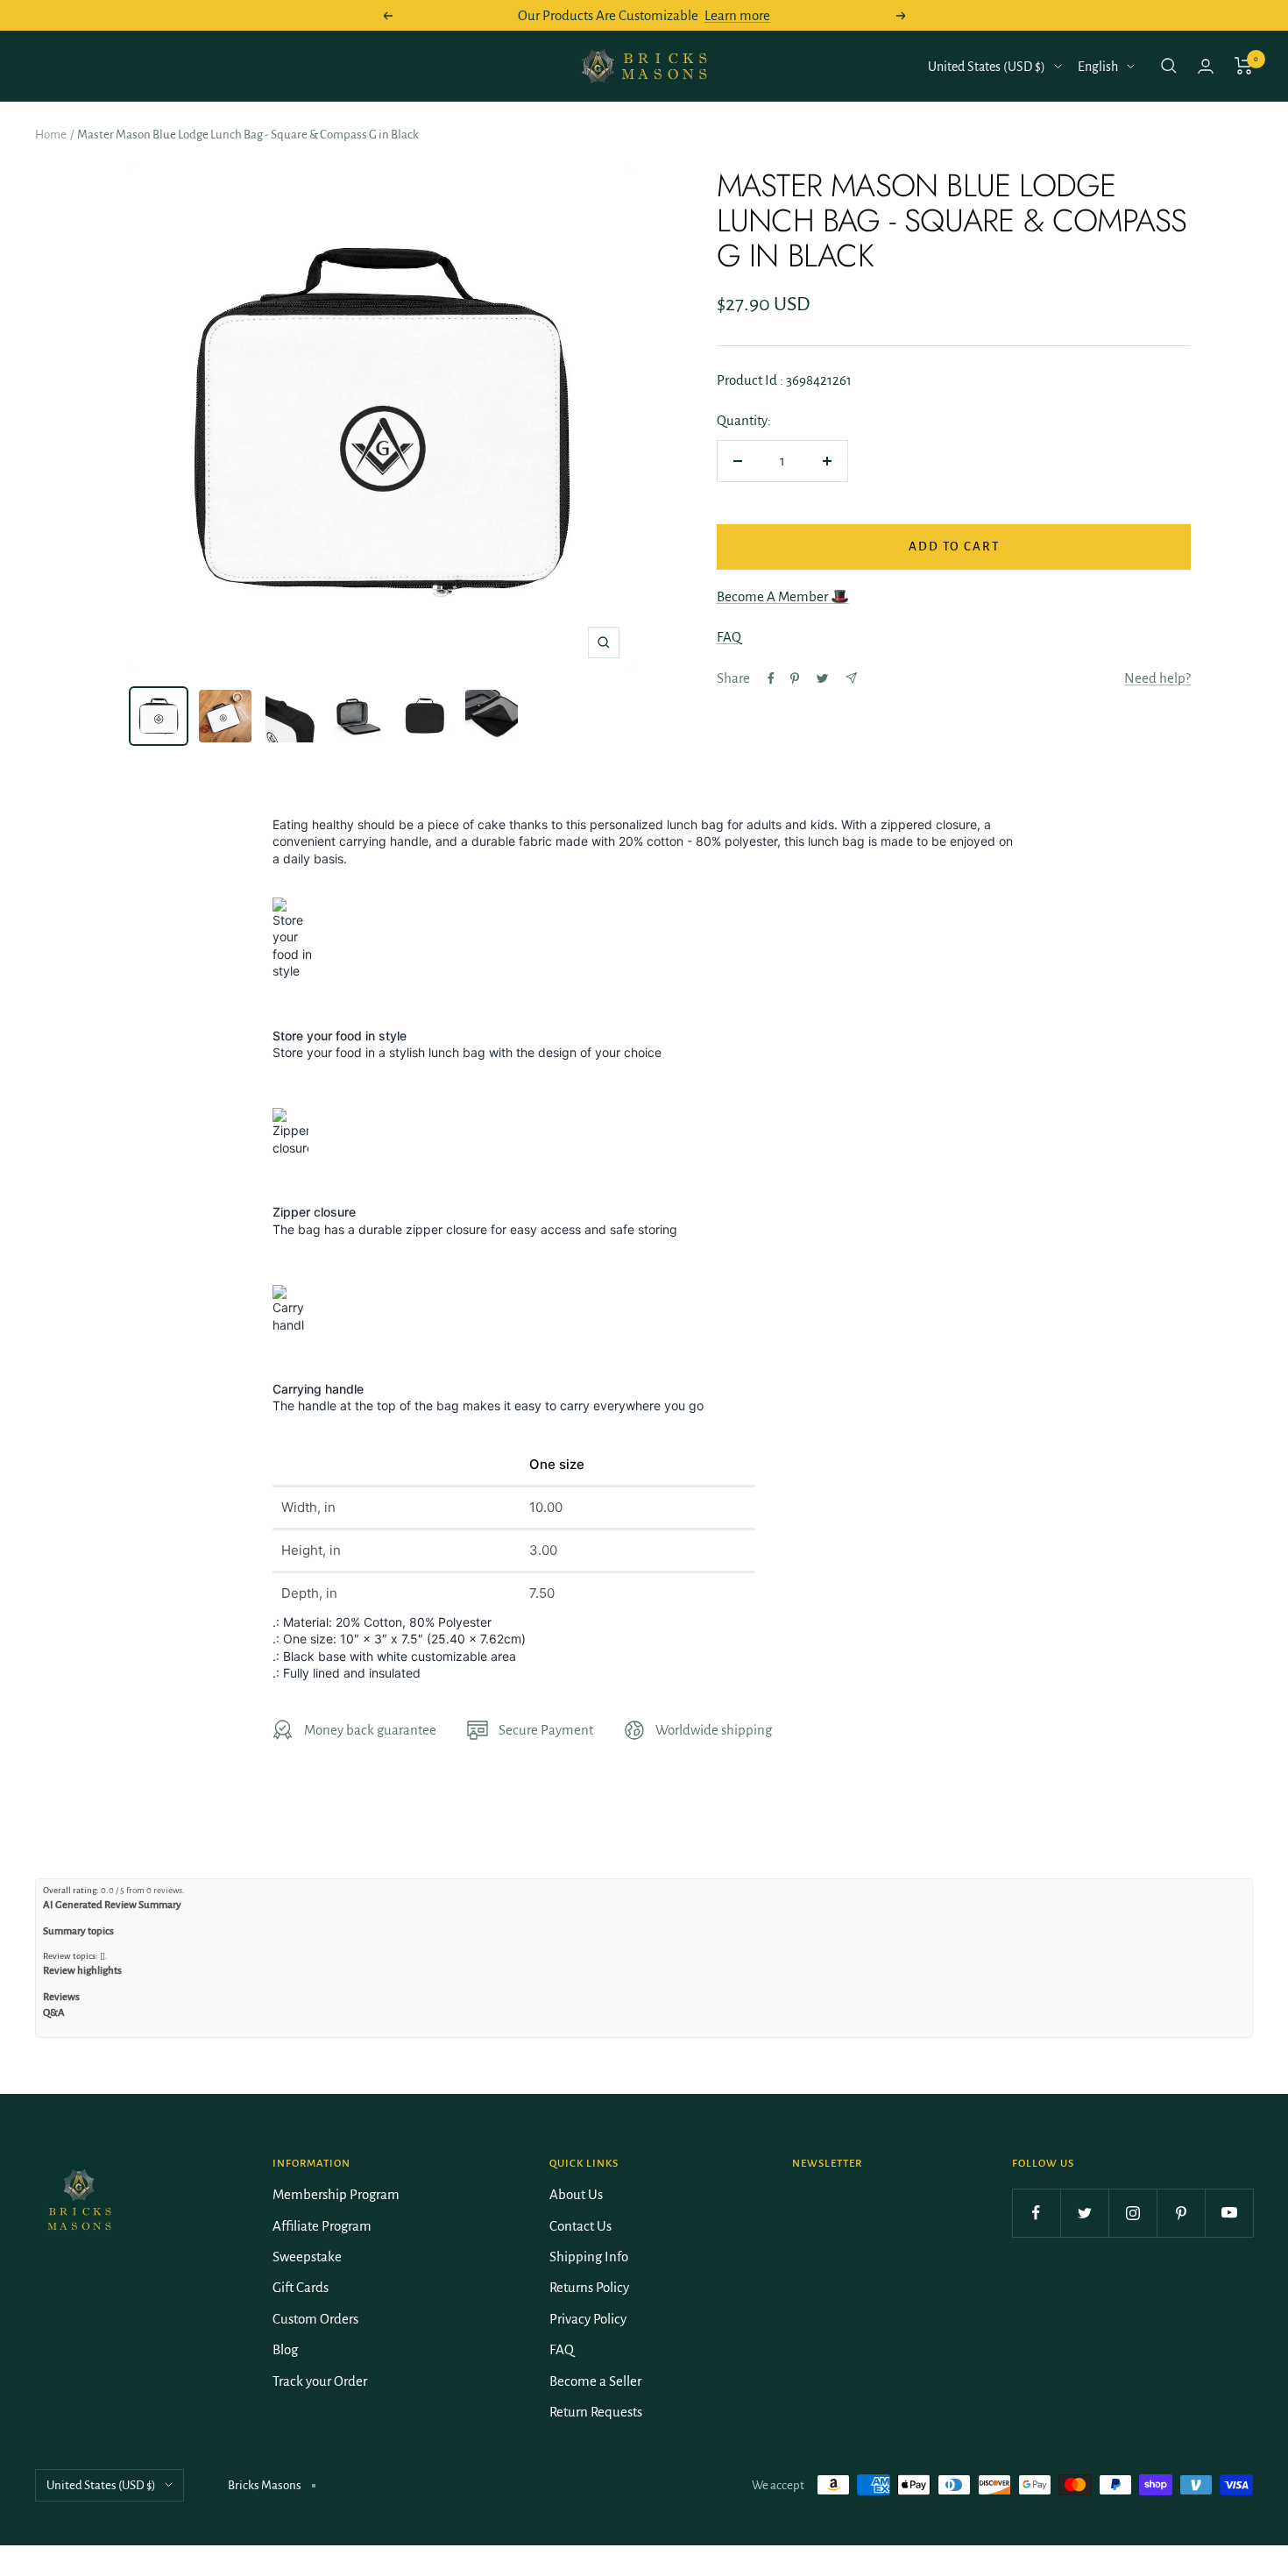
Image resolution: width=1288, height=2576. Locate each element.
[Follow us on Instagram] (1132, 2213)
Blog (285, 2349)
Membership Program (336, 2194)
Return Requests (596, 2412)
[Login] (1206, 66)
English (1098, 67)
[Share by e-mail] (851, 678)
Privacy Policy (588, 2319)
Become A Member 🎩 (783, 596)
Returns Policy (589, 2287)
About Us (576, 2194)
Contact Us (580, 2226)
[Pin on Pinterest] (795, 678)
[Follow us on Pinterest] (1181, 2213)
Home (51, 135)
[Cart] (1244, 66)
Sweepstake (307, 2257)
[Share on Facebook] (771, 678)
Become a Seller (595, 2381)
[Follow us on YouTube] (1229, 2213)
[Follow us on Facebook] (1036, 2213)
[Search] (1169, 66)
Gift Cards (301, 2287)
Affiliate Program (322, 2226)
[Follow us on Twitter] (1084, 2213)
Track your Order (320, 2381)
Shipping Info (589, 2257)
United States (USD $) (987, 67)
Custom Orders (315, 2319)
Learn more (737, 15)
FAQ (729, 637)
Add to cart (954, 546)
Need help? (1157, 678)
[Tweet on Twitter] (822, 678)
